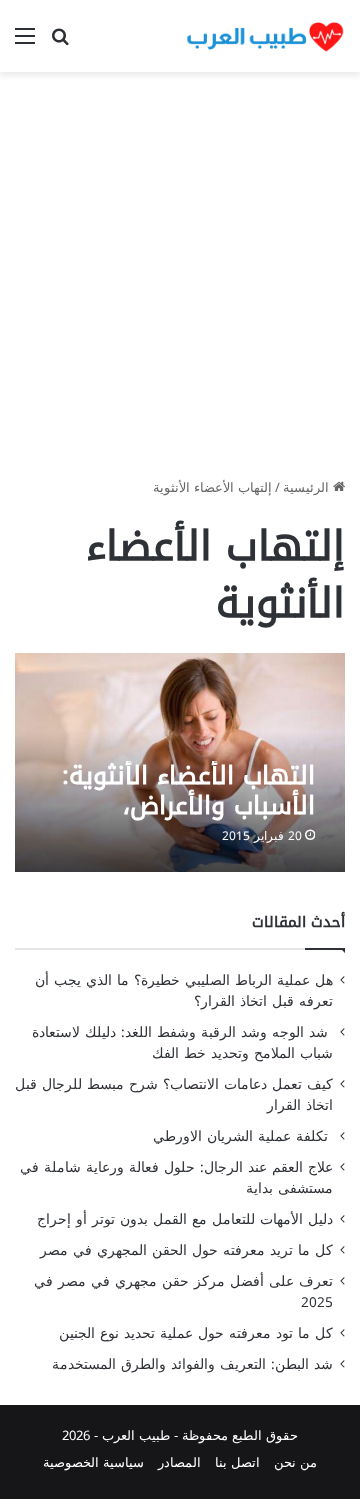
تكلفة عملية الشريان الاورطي (243, 1136)
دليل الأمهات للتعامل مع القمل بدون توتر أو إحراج (185, 1219)
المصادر (179, 1462)
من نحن (295, 1462)
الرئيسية (308, 487)
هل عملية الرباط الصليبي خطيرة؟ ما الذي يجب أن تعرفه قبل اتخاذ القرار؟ (184, 991)
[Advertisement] (180, 282)
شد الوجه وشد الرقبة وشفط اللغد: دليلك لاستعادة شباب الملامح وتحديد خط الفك (182, 1043)
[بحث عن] (60, 43)
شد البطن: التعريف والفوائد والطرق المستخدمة (192, 1364)
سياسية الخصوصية (93, 1462)
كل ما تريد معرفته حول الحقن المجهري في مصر (186, 1250)
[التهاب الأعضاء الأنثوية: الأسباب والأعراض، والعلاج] (179, 762)
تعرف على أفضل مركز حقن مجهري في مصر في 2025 (183, 1292)
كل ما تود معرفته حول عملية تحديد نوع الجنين (196, 1333)
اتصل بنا (237, 1462)
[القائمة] (25, 43)
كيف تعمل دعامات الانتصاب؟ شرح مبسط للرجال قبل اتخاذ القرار (174, 1095)
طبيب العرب (136, 1435)
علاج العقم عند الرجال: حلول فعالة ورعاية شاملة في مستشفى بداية (176, 1178)
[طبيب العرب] (265, 36)
